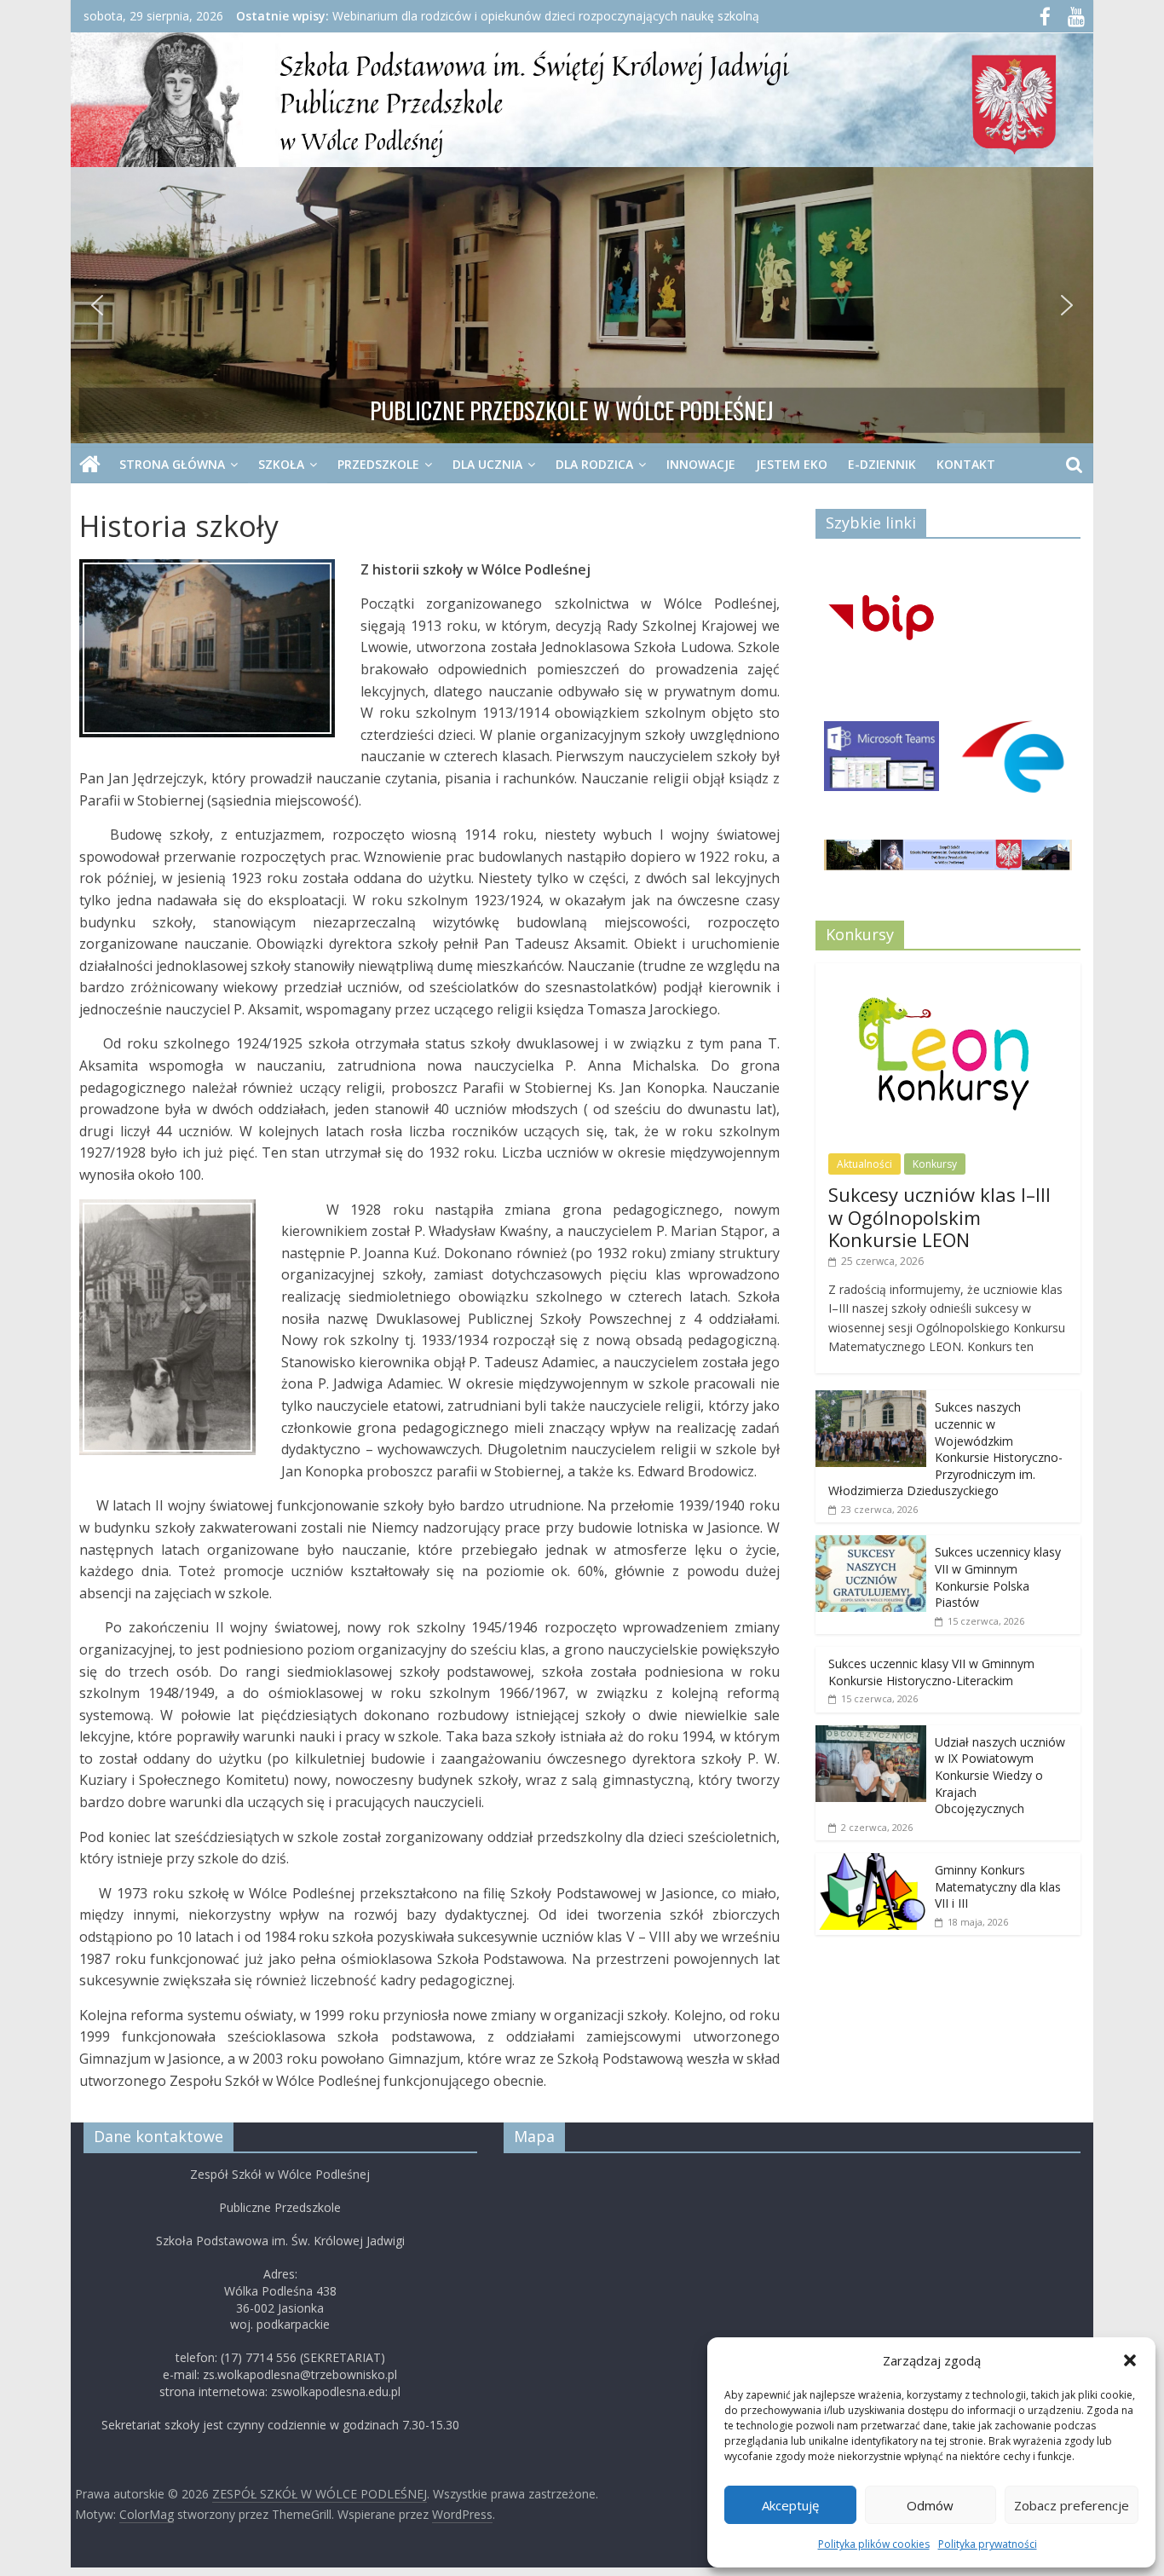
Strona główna (172, 464)
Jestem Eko (792, 464)
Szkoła (281, 464)
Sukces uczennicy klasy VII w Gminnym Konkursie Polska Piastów (998, 1577)
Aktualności (864, 1164)
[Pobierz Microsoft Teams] (882, 762)
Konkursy (935, 1164)
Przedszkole (378, 464)
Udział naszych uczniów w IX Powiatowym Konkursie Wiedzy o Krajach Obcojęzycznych (1000, 1775)
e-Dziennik (882, 464)
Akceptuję (790, 2505)
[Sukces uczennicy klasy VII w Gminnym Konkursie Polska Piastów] (871, 1544)
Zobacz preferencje (1072, 2505)
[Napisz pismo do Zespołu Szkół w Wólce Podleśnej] (1014, 762)
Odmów (930, 2505)
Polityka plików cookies (874, 2544)
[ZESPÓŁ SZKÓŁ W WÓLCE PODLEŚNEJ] (90, 465)
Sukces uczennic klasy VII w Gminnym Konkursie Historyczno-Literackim (931, 1672)
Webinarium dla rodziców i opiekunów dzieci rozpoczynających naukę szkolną (546, 16)
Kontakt (966, 464)
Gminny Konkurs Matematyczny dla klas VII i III (998, 1886)
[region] (582, 305)
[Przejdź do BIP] (882, 621)
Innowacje (701, 464)
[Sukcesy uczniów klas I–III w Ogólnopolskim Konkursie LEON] (948, 972)
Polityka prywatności (988, 2544)
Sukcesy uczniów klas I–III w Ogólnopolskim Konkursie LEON (939, 1217)
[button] (1130, 2360)
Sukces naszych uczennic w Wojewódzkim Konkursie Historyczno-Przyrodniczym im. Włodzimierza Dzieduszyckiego (945, 1449)
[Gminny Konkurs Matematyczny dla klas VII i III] (871, 1862)
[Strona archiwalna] (948, 861)
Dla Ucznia (487, 464)
